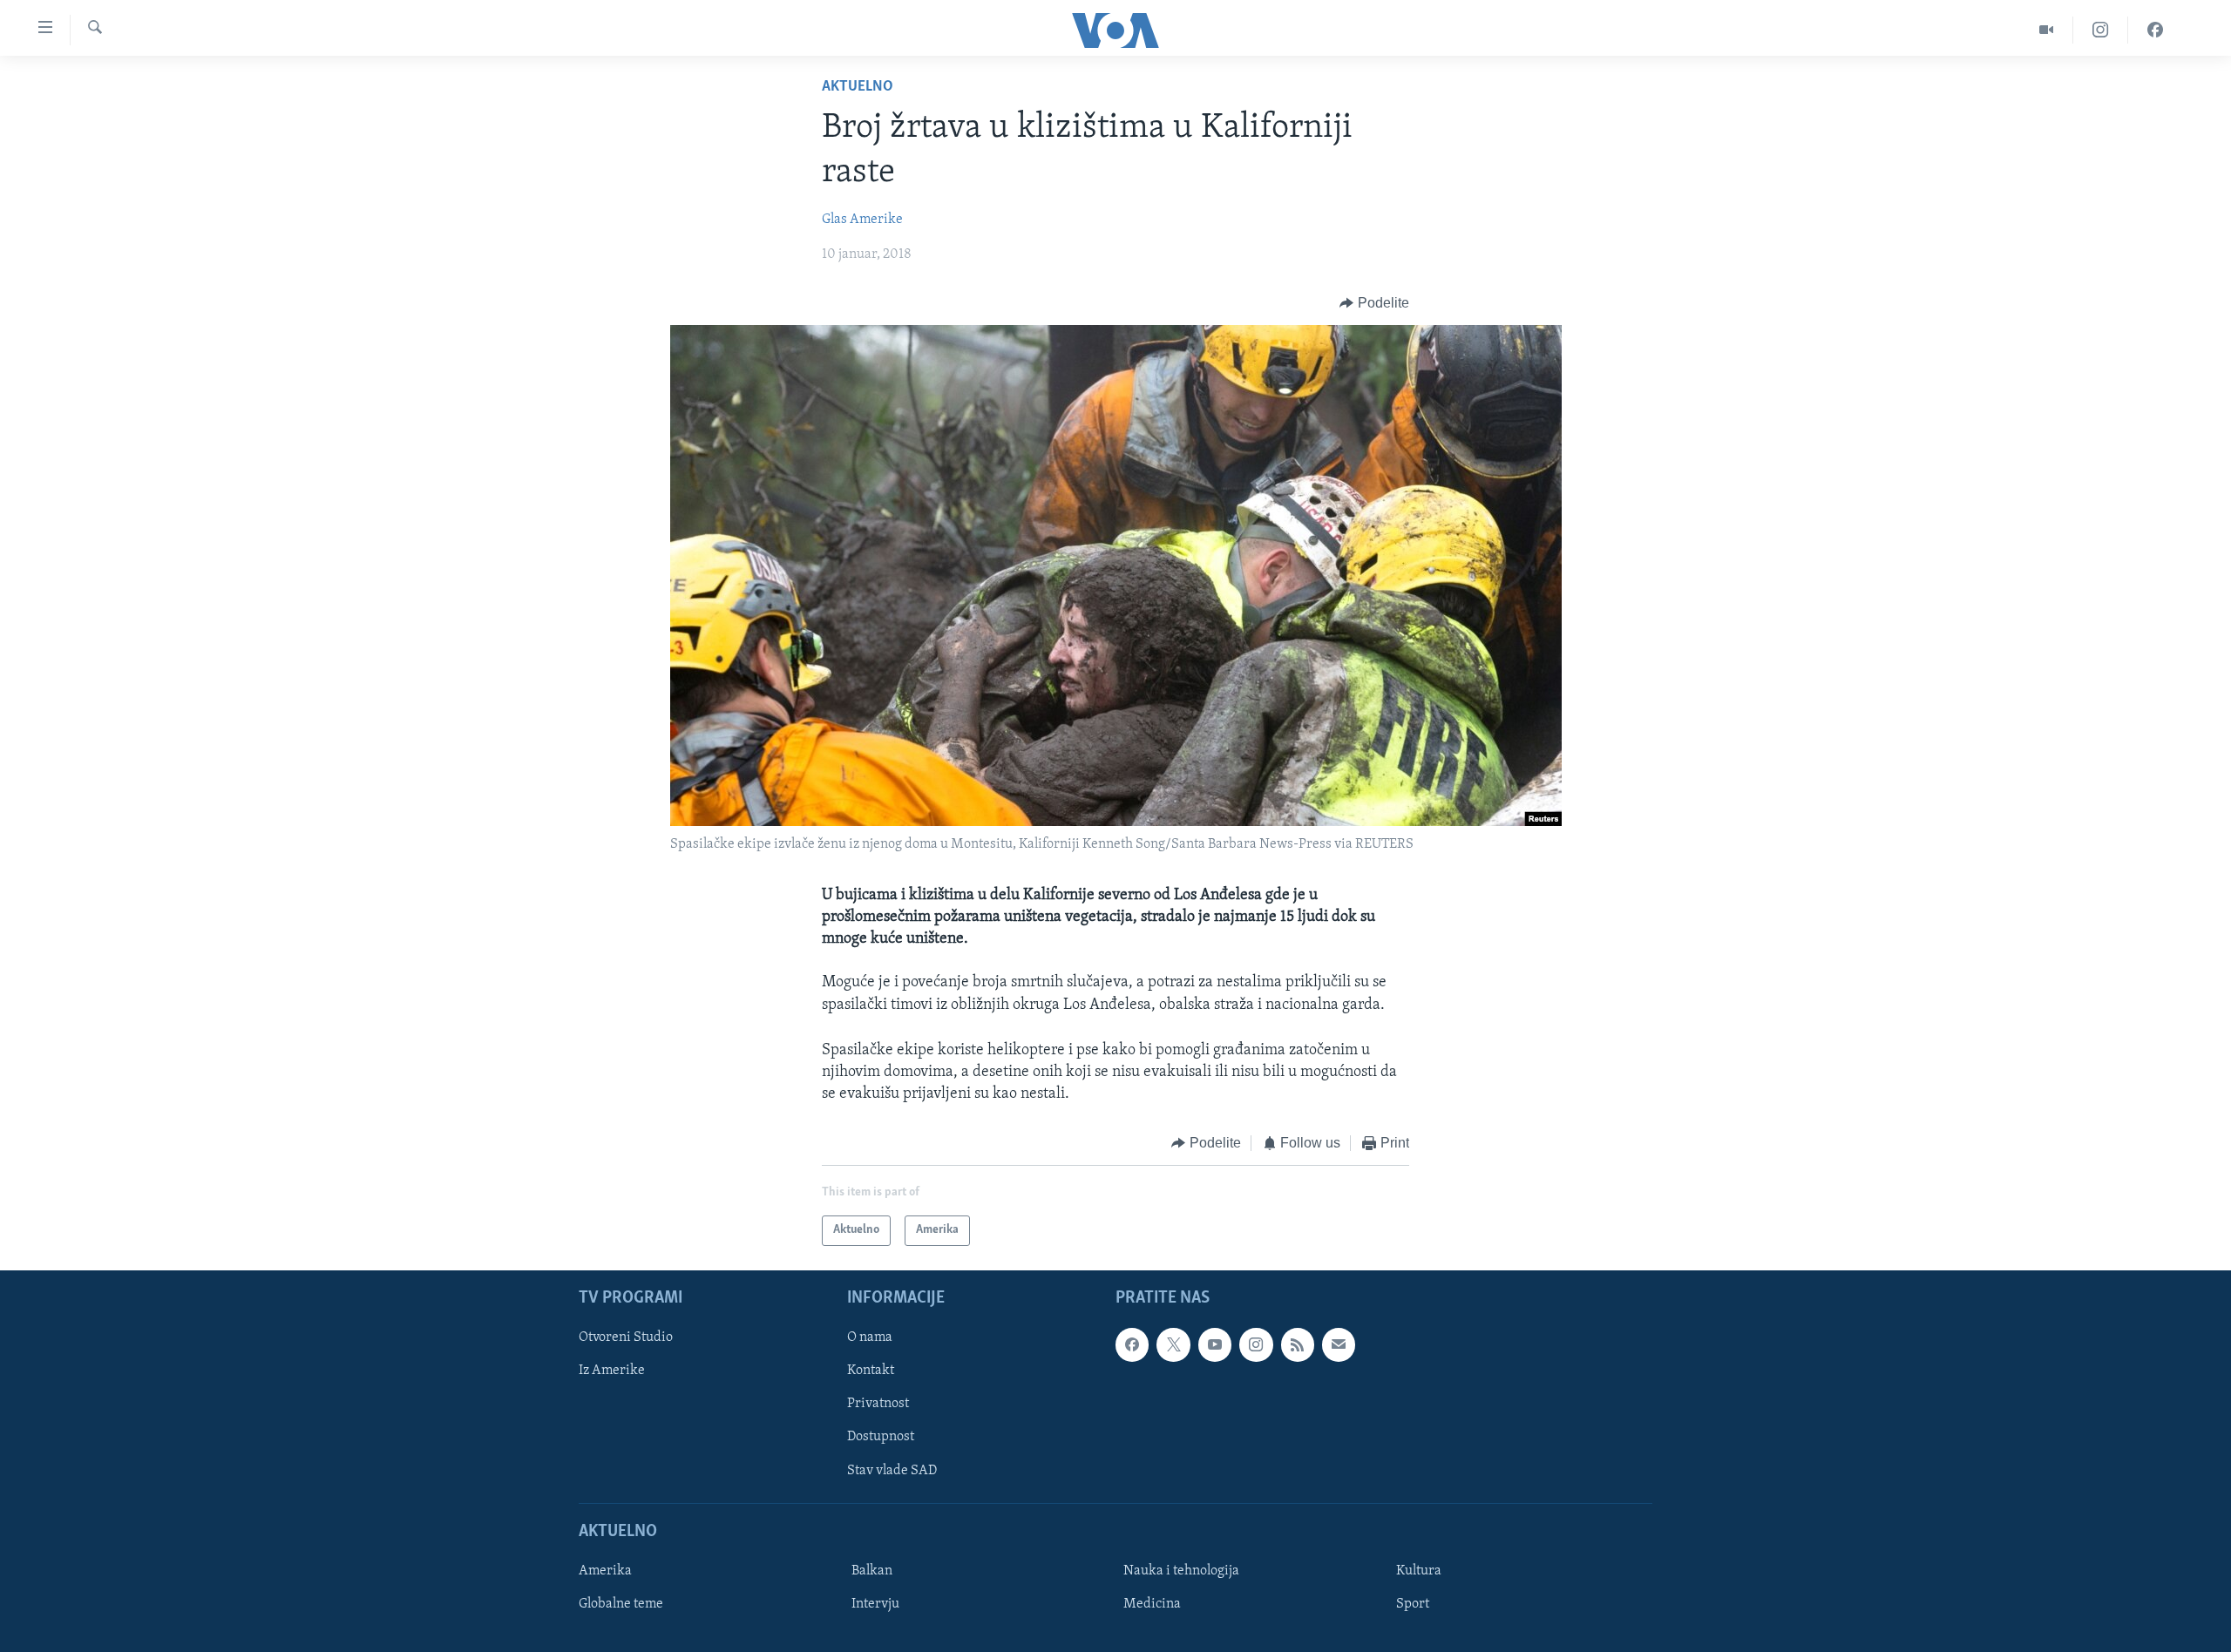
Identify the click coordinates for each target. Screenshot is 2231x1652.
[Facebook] (2155, 30)
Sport (1413, 1604)
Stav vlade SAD (892, 1470)
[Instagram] (2101, 30)
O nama (870, 1337)
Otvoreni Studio (626, 1337)
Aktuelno (858, 87)
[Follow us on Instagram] (1256, 1344)
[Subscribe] (1339, 1344)
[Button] (1374, 303)
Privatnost (878, 1404)
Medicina (1152, 1604)
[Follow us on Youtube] (1215, 1344)
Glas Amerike (862, 220)
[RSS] (1298, 1344)
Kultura (1419, 1571)
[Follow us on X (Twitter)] (1173, 1344)
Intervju (875, 1604)
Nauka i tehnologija (1181, 1571)
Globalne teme (621, 1604)
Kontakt (871, 1371)
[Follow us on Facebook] (1132, 1344)
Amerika (605, 1571)
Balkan (872, 1571)
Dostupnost (881, 1437)
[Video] (2047, 30)
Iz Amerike (612, 1371)
